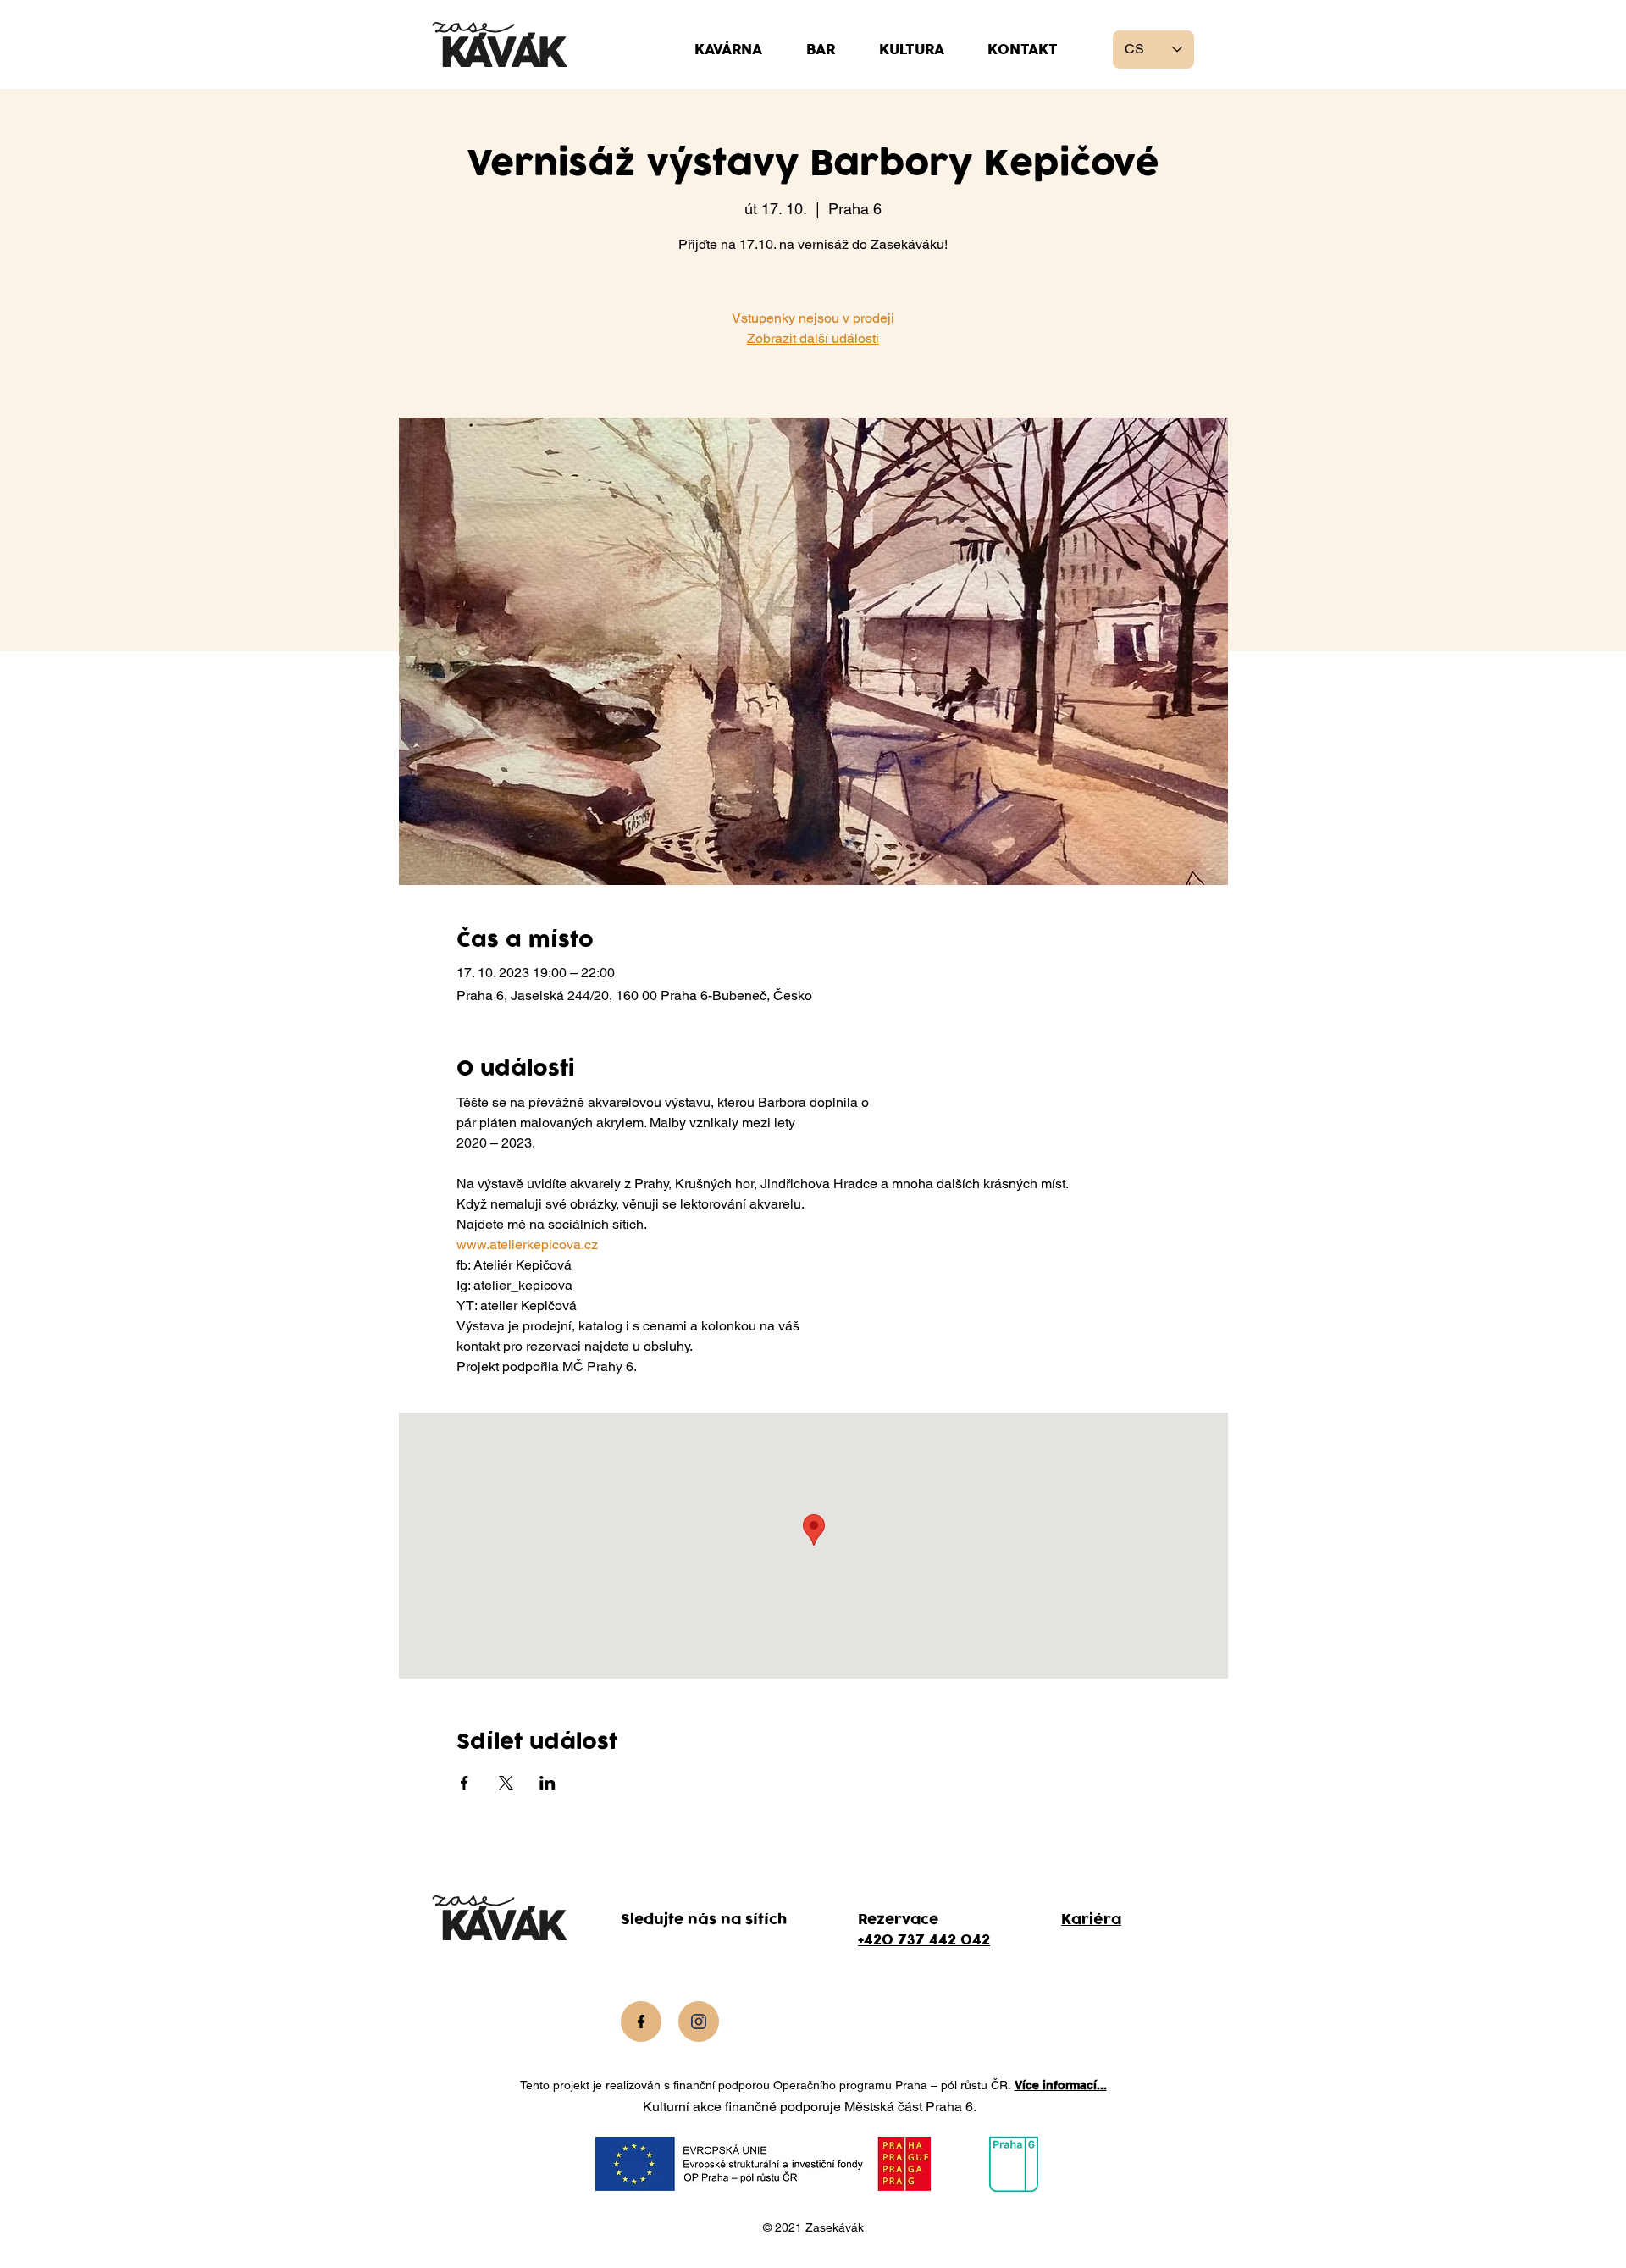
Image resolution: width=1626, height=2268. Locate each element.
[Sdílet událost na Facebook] (465, 1783)
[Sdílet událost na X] (506, 1783)
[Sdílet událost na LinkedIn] (548, 1783)
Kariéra (1091, 1920)
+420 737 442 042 (924, 1940)
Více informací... (1061, 2085)
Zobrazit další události (813, 338)
